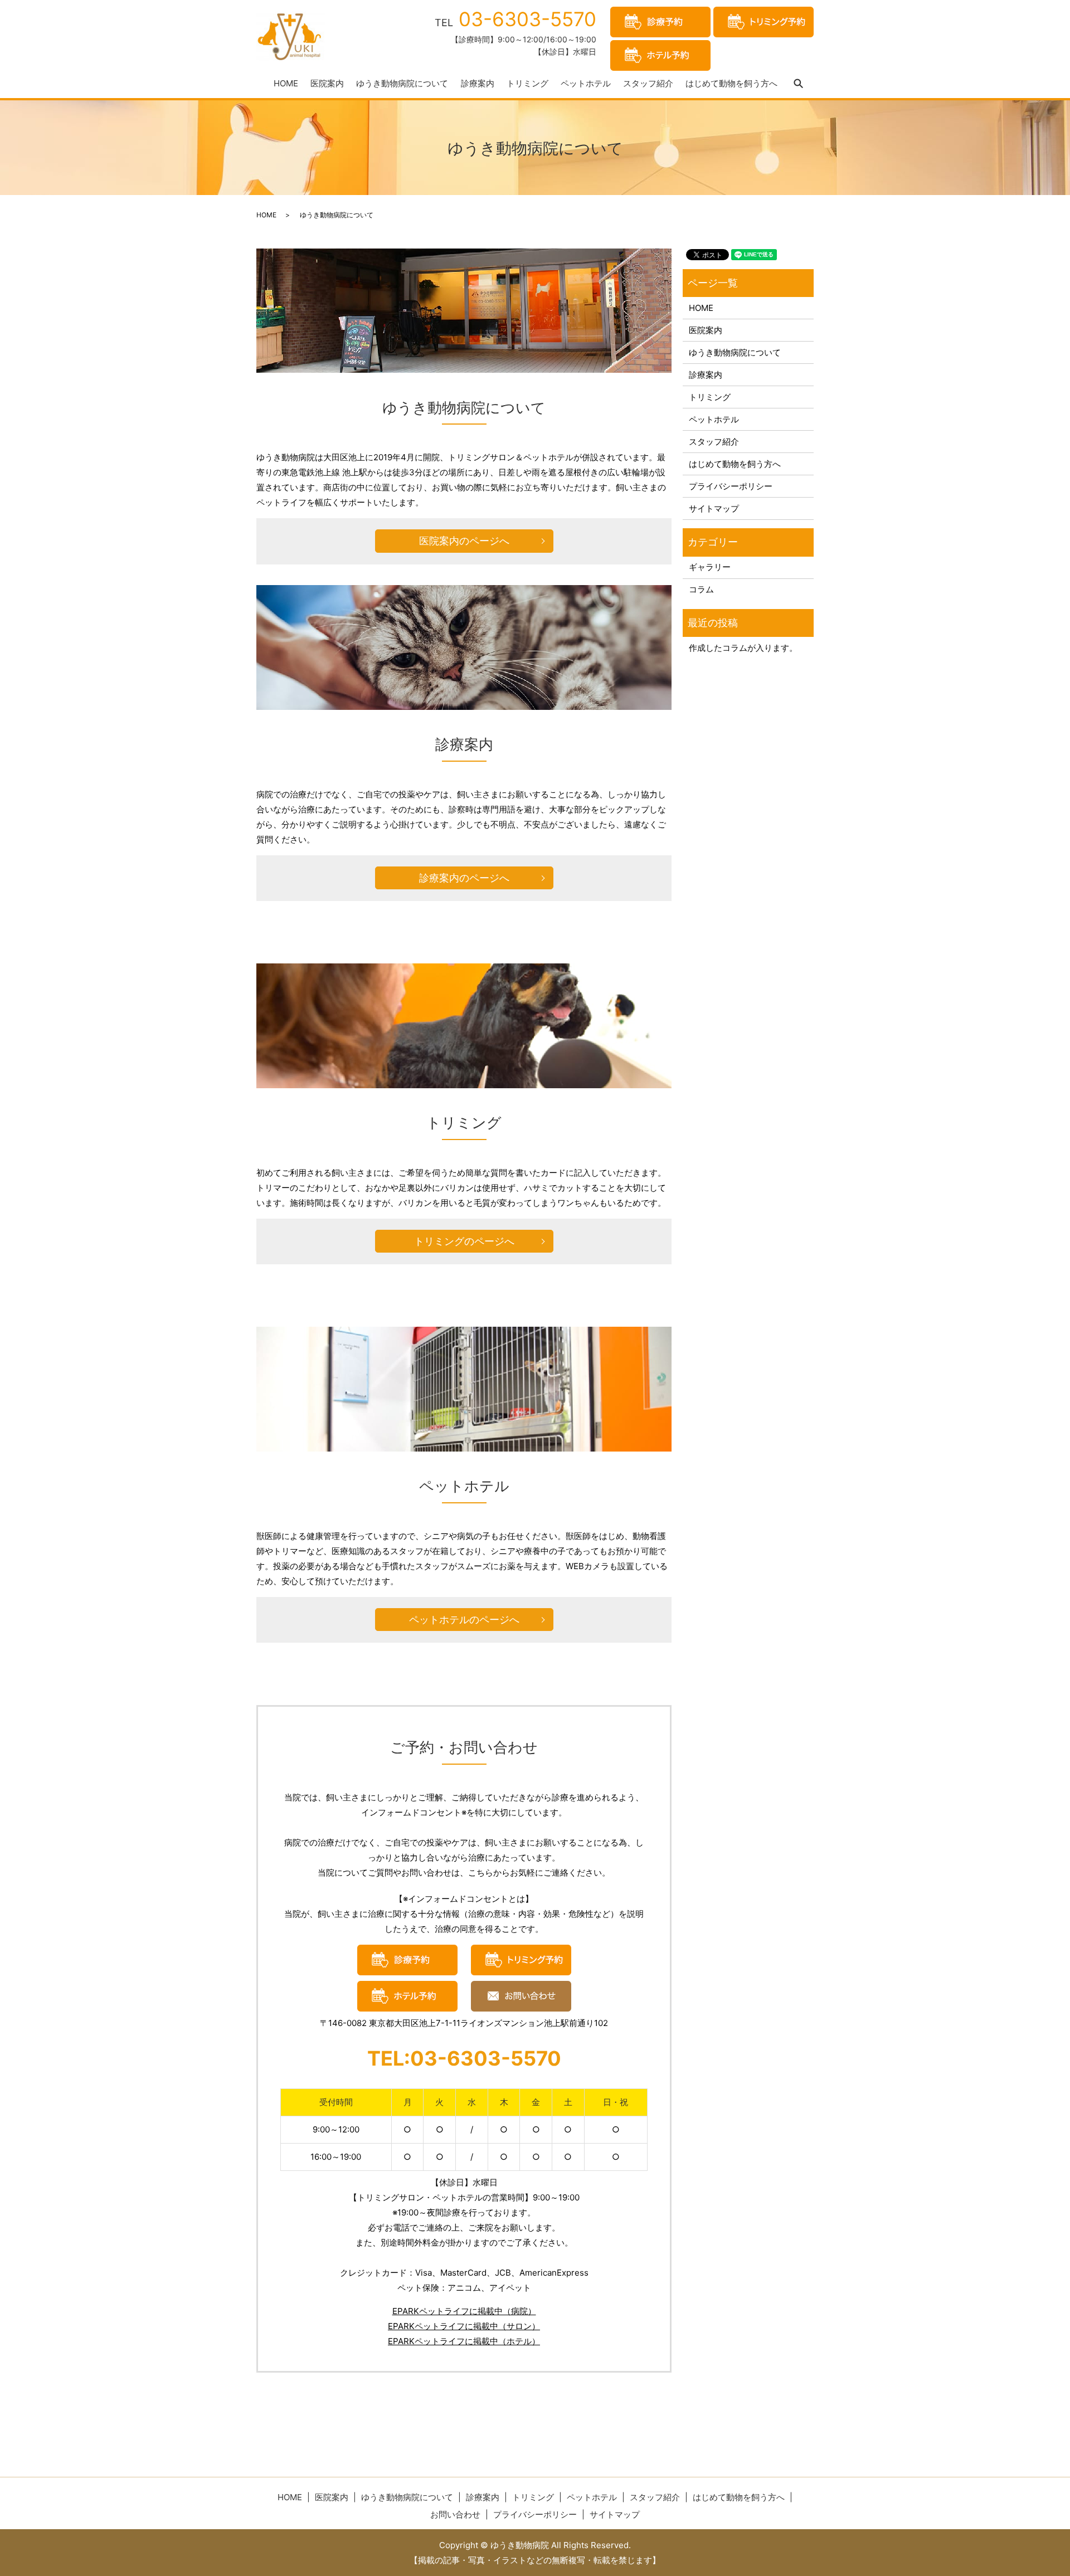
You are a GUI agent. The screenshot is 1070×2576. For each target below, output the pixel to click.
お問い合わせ (455, 2514)
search (799, 84)
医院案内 (327, 83)
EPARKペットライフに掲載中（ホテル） (464, 2341)
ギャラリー (710, 567)
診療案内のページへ (464, 878)
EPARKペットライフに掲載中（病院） (464, 2311)
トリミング (527, 83)
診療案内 (478, 83)
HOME (286, 83)
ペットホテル (586, 83)
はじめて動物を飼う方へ (731, 83)
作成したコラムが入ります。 (743, 648)
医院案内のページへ (464, 541)
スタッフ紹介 (648, 83)
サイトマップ (714, 508)
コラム (701, 589)
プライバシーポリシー (731, 486)
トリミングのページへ (464, 1241)
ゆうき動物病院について (402, 83)
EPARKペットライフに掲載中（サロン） (464, 2326)
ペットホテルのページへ (464, 1620)
